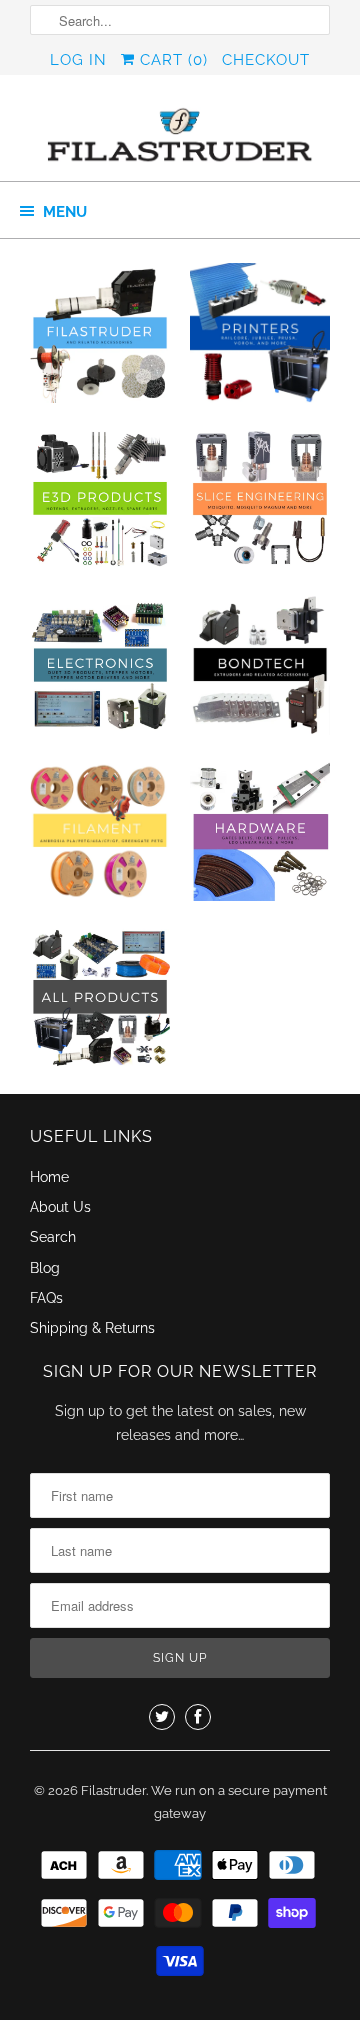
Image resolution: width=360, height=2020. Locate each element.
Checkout (266, 60)
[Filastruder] (180, 135)
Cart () (171, 60)
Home (49, 1177)
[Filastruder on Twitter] (162, 1717)
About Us (60, 1207)
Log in (78, 60)
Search (53, 1237)
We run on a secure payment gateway (239, 1802)
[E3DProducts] (100, 505)
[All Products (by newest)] (100, 1003)
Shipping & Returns (92, 1328)
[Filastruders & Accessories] (100, 339)
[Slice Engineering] (260, 505)
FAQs (46, 1298)
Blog (45, 1268)
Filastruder (113, 1790)
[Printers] (260, 339)
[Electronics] (100, 671)
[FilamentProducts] (100, 837)
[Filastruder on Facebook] (198, 1717)
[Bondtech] (260, 671)
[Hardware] (260, 837)
